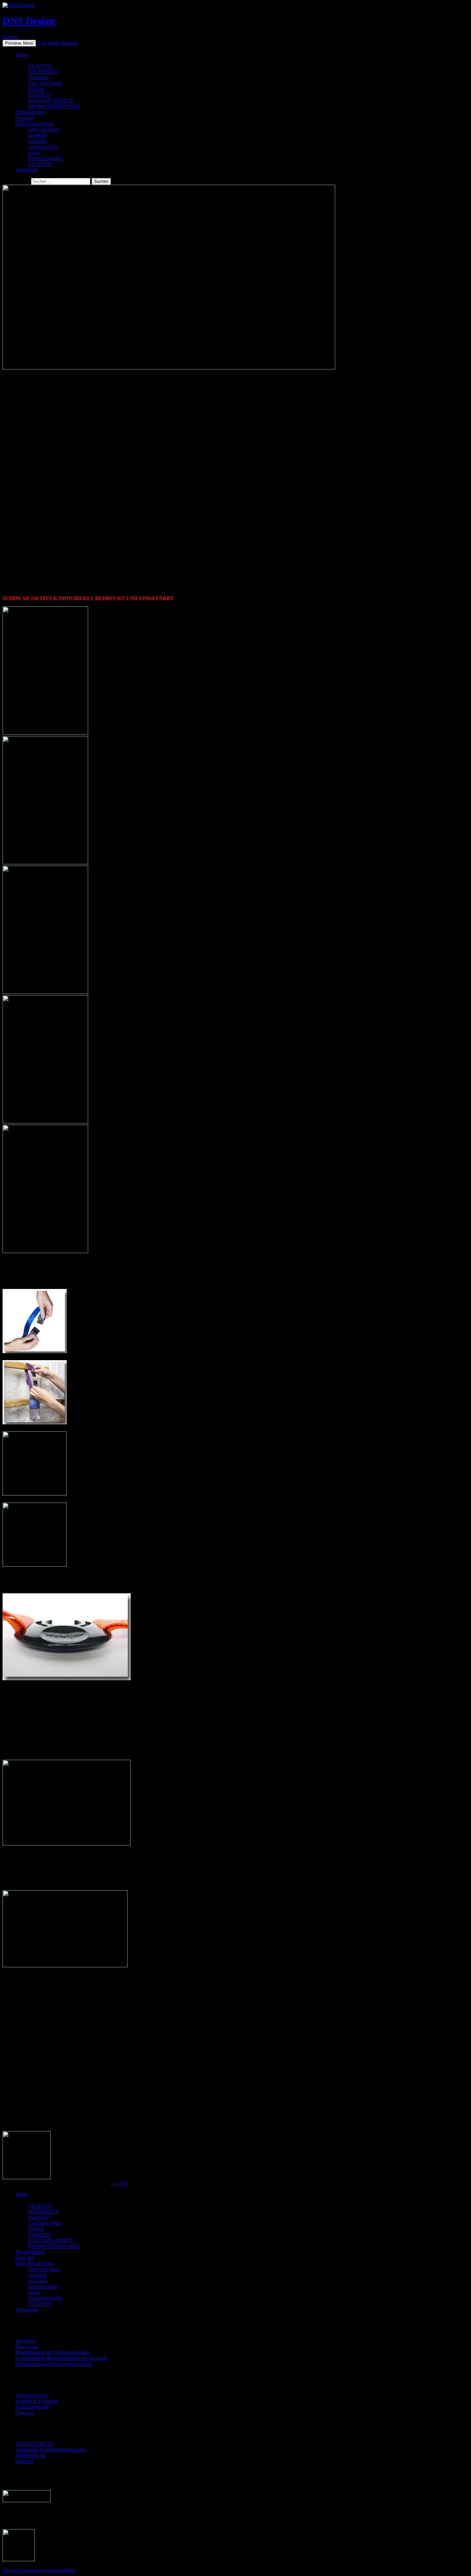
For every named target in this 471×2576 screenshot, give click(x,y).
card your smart (44, 129)
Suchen (10, 37)
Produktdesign (30, 112)
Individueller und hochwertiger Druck (54, 2364)
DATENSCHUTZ (34, 2444)
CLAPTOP (40, 66)
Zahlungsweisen (32, 2395)
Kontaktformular (32, 2407)
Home (22, 54)
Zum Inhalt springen (58, 43)
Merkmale (26, 2341)
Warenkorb (27, 170)
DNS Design (29, 21)
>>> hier (119, 2183)
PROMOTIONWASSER (54, 106)
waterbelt (37, 135)
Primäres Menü (19, 43)
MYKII (36, 89)
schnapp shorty (43, 147)
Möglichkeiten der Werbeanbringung (53, 2352)
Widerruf (24, 2461)
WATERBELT (43, 72)
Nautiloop (38, 77)
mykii (34, 153)
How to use (27, 2347)
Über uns (25, 118)
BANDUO (40, 95)
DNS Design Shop (34, 124)
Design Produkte (45, 158)
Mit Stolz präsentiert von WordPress (39, 2570)
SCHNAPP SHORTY (51, 101)
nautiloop (38, 141)
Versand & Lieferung (37, 2401)
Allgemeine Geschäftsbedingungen (51, 2450)
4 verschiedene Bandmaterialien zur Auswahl (61, 2358)
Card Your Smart (45, 83)
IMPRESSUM (30, 2456)
